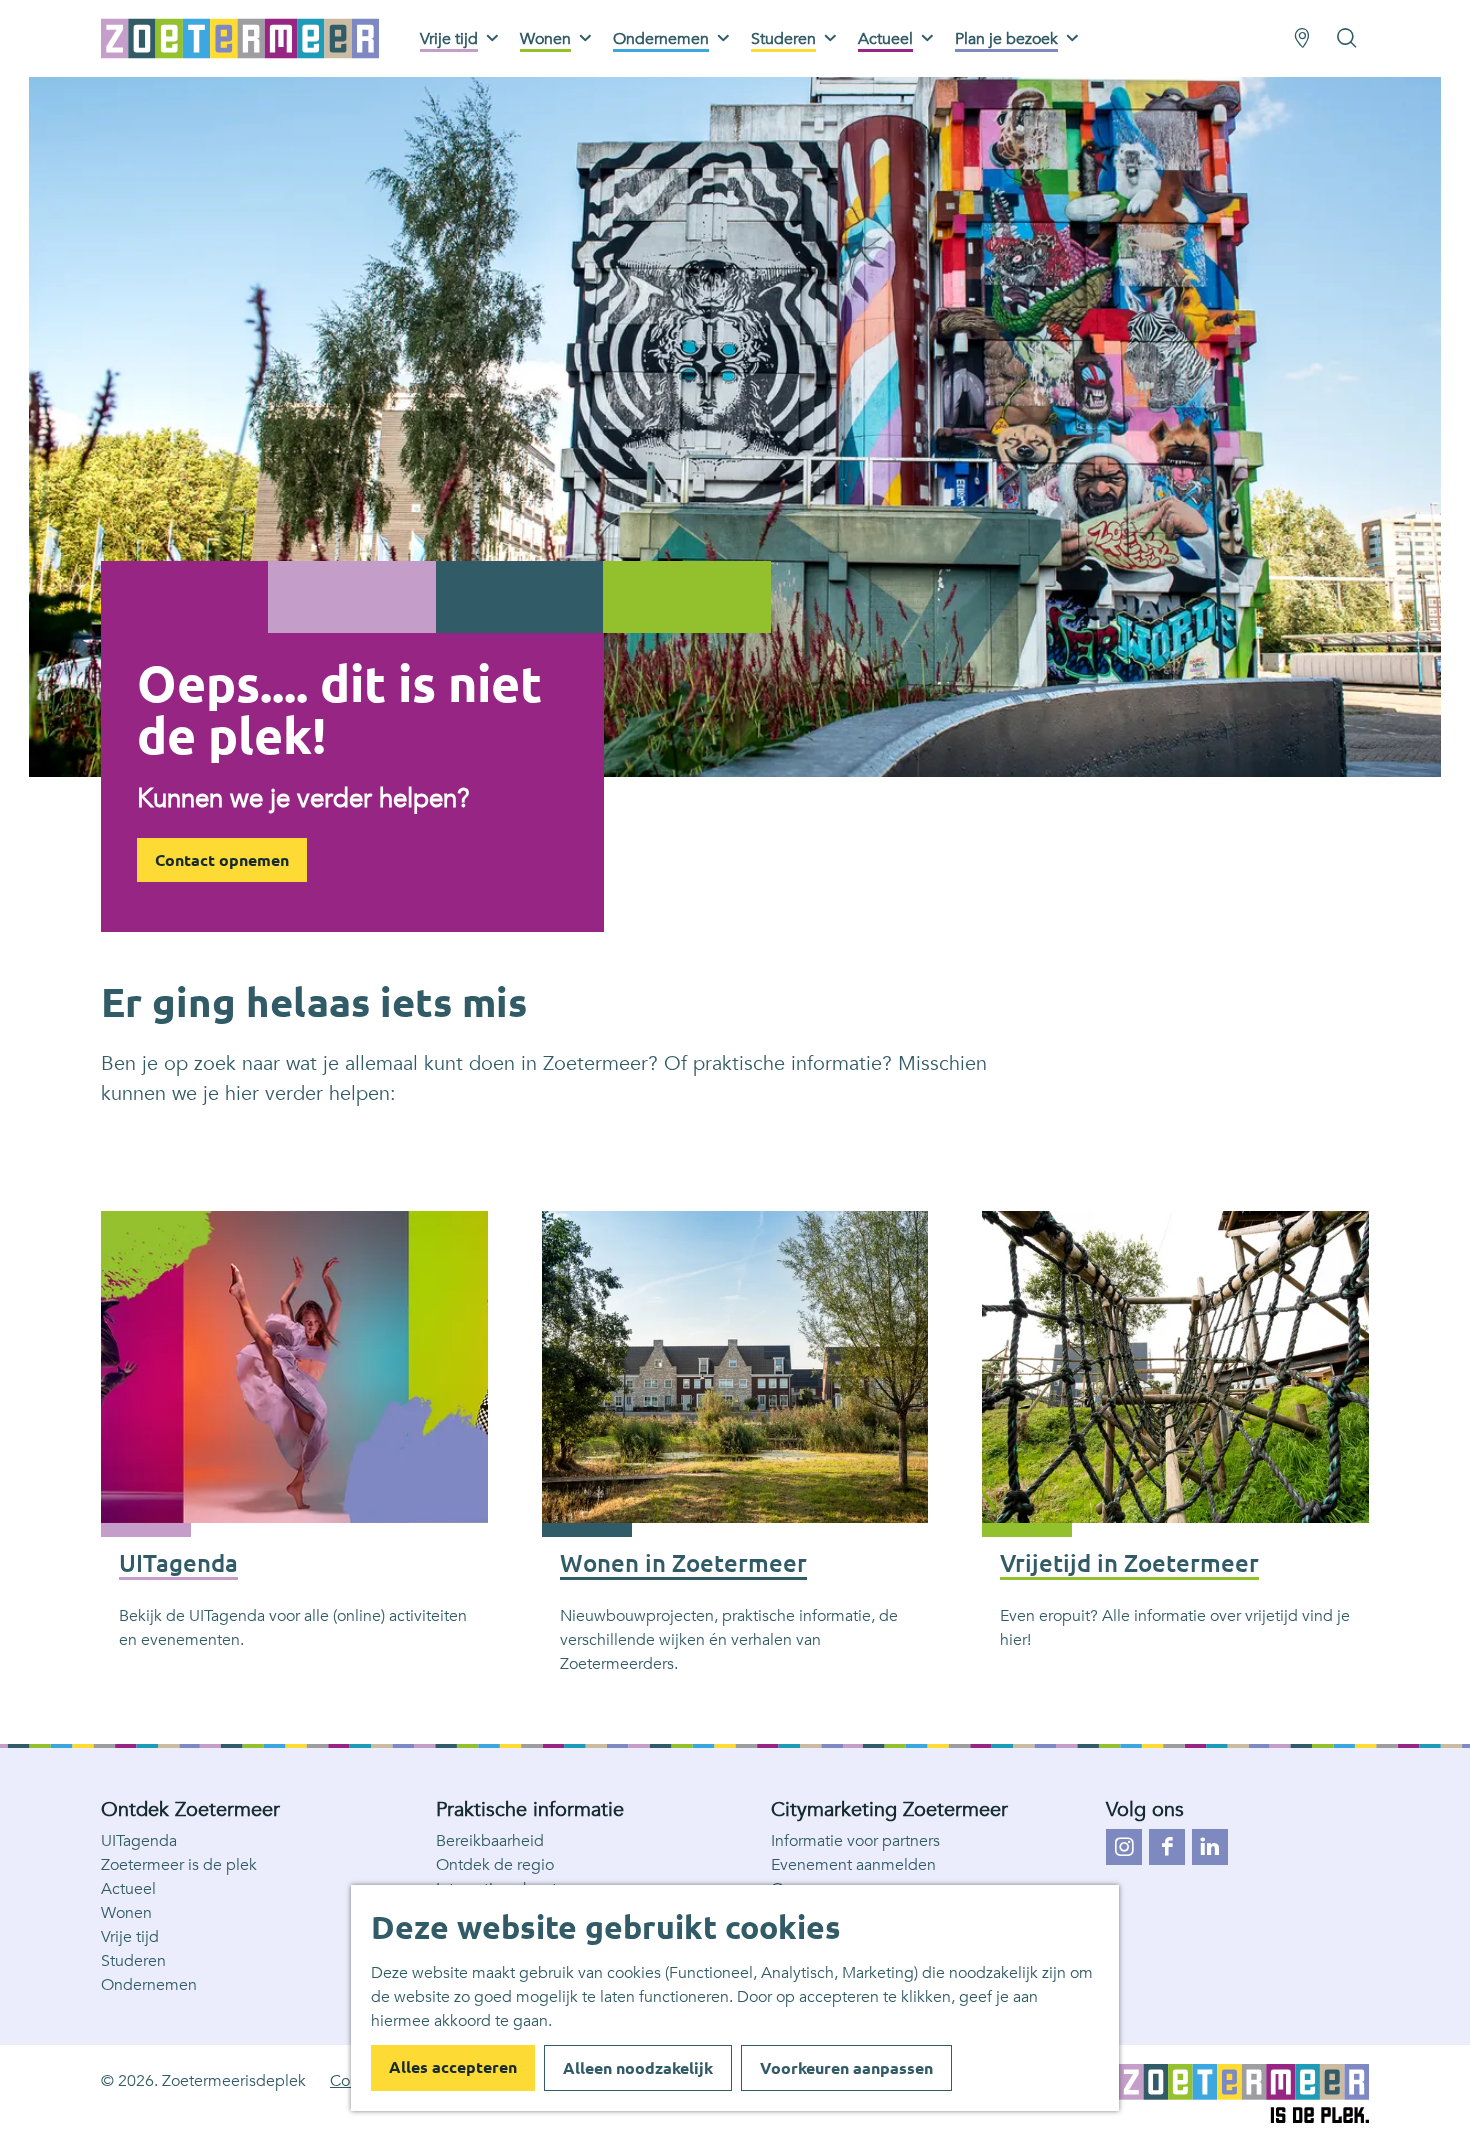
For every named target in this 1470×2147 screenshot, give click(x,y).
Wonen (126, 1913)
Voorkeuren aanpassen (846, 2068)
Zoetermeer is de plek (179, 1865)
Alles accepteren (453, 2067)
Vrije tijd (130, 1937)
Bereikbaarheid (490, 1841)
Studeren (133, 1961)
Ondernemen (149, 1985)
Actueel (128, 1889)
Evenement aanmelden (853, 1865)
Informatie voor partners (855, 1841)
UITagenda (139, 1841)
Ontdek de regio (495, 1865)
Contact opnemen (222, 860)
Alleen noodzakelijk (638, 2068)
